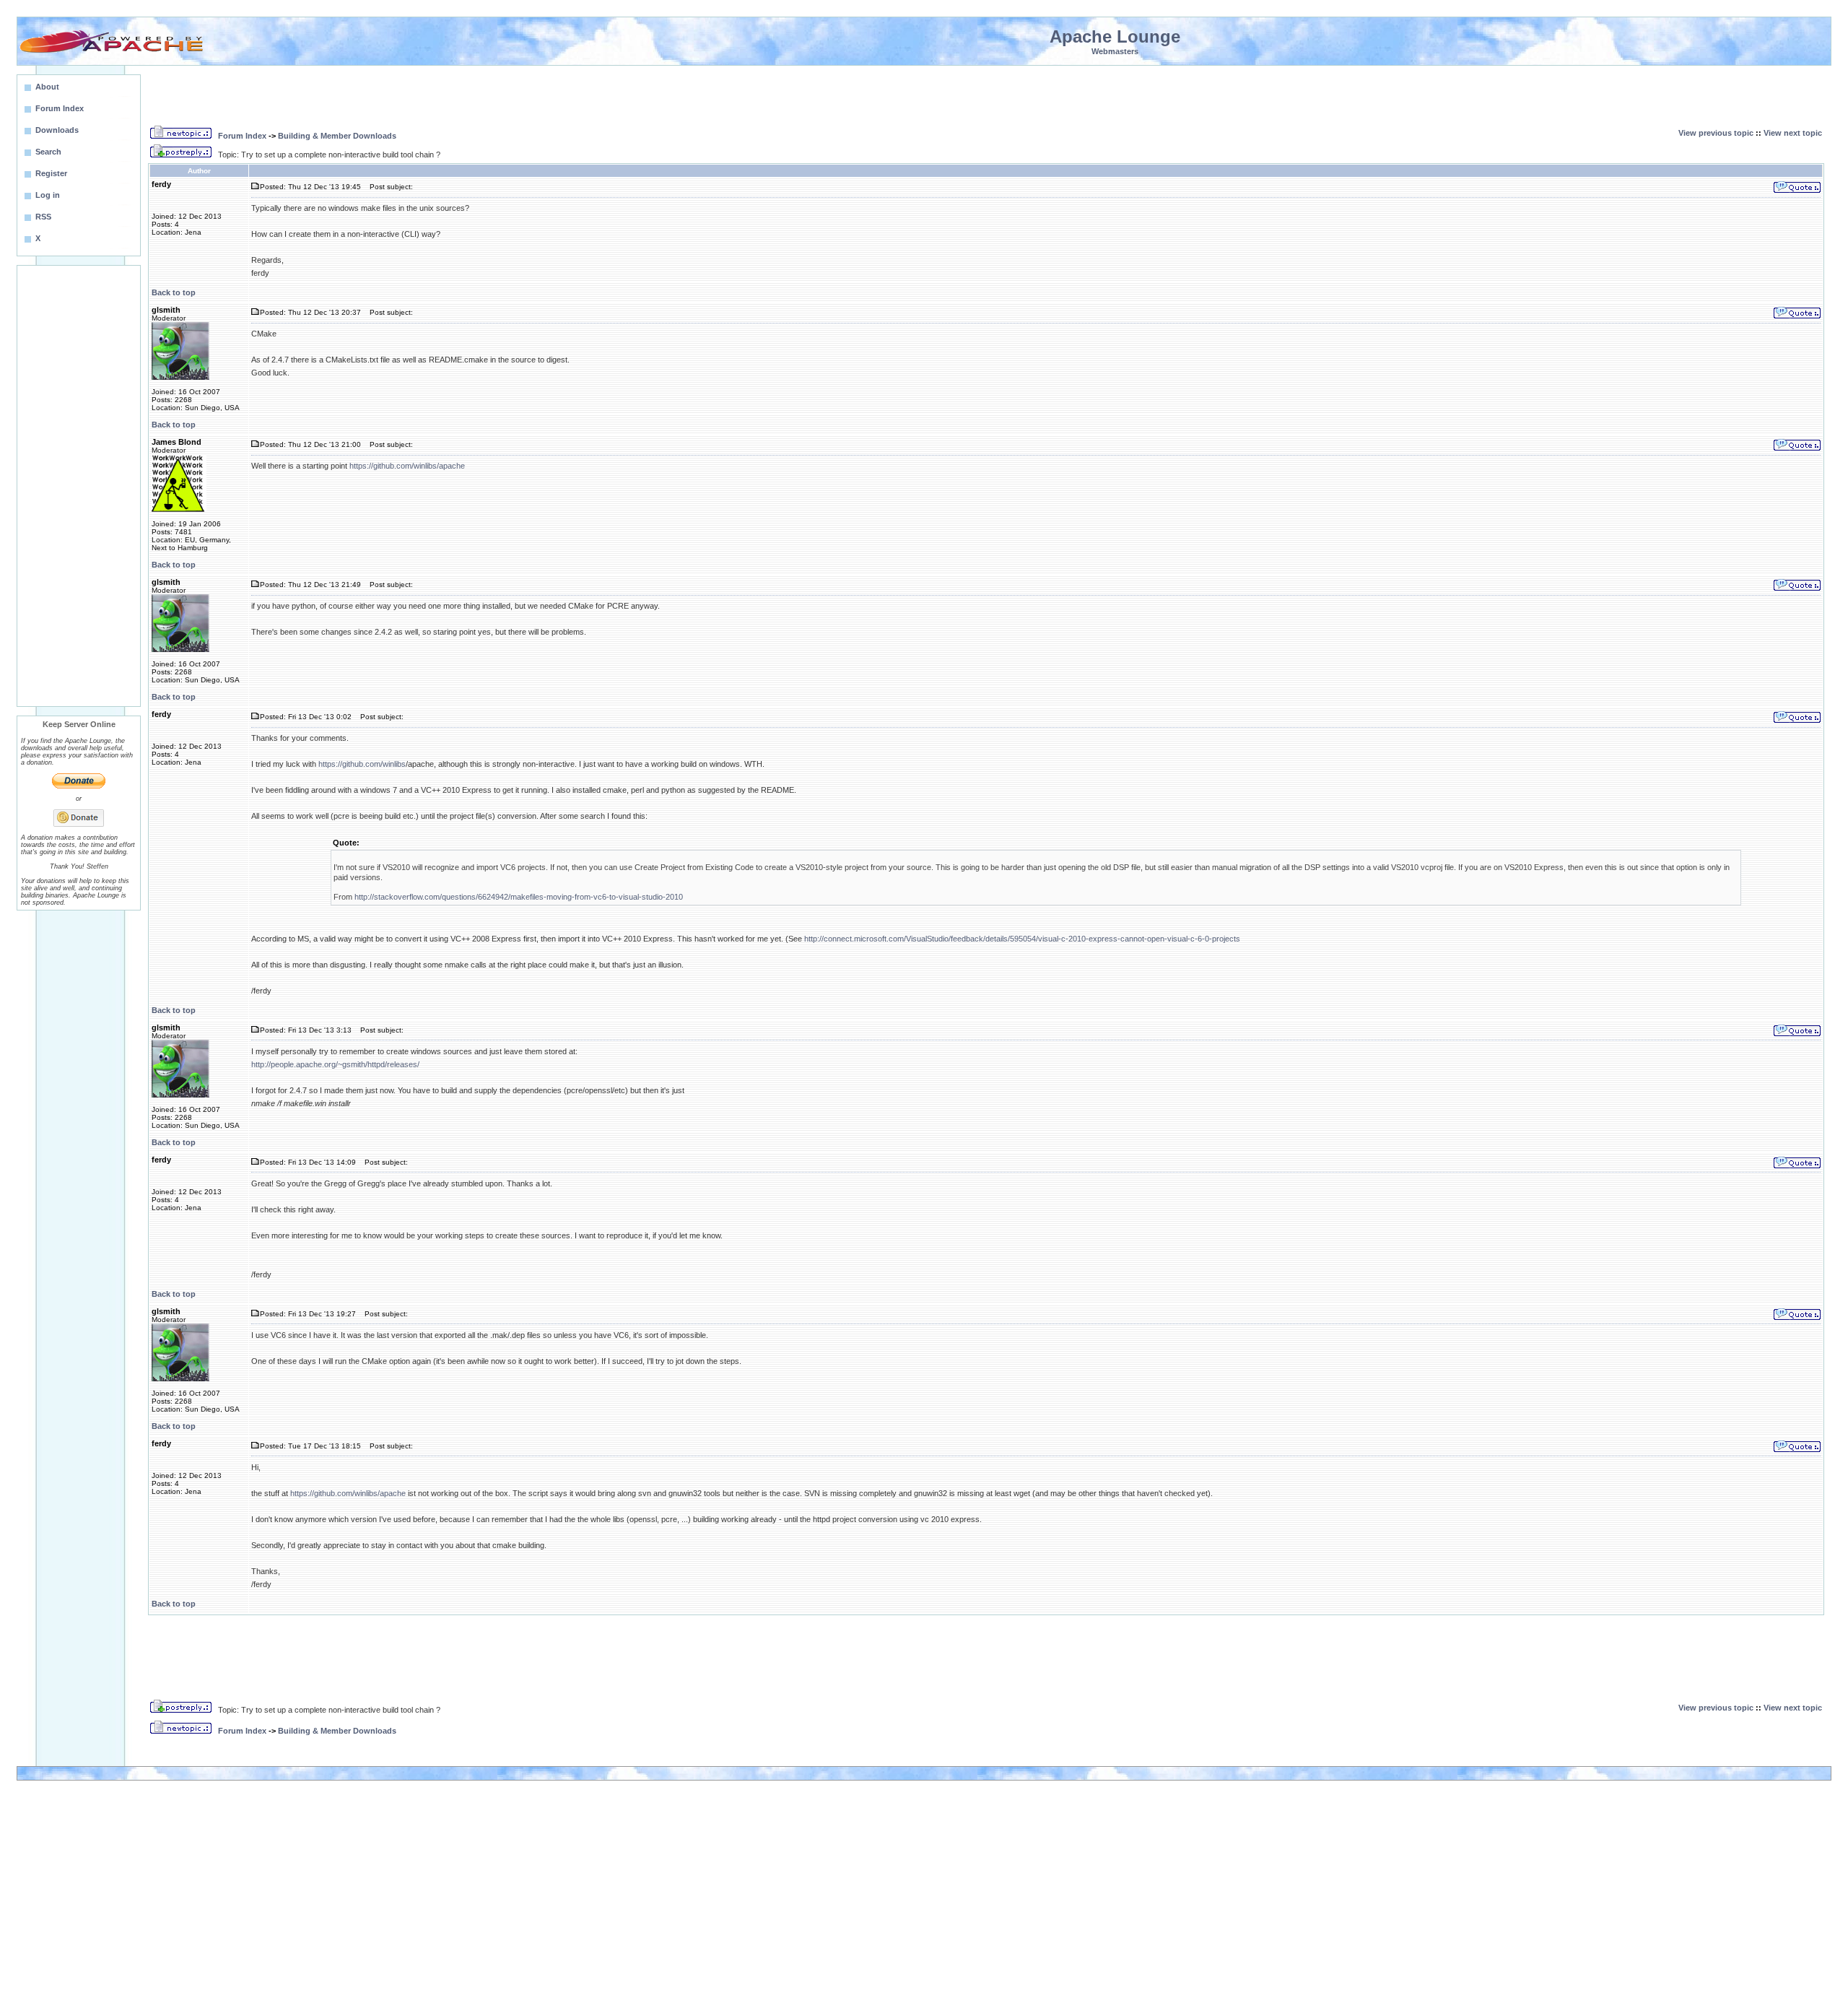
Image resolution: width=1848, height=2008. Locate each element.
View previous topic (1716, 133)
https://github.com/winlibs (362, 764)
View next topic (1793, 133)
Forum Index (242, 136)
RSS (43, 217)
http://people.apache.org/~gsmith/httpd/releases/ (335, 1064)
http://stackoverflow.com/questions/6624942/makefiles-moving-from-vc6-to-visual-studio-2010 (519, 897)
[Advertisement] (79, 486)
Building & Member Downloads (337, 136)
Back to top (174, 292)
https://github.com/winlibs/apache (407, 466)
